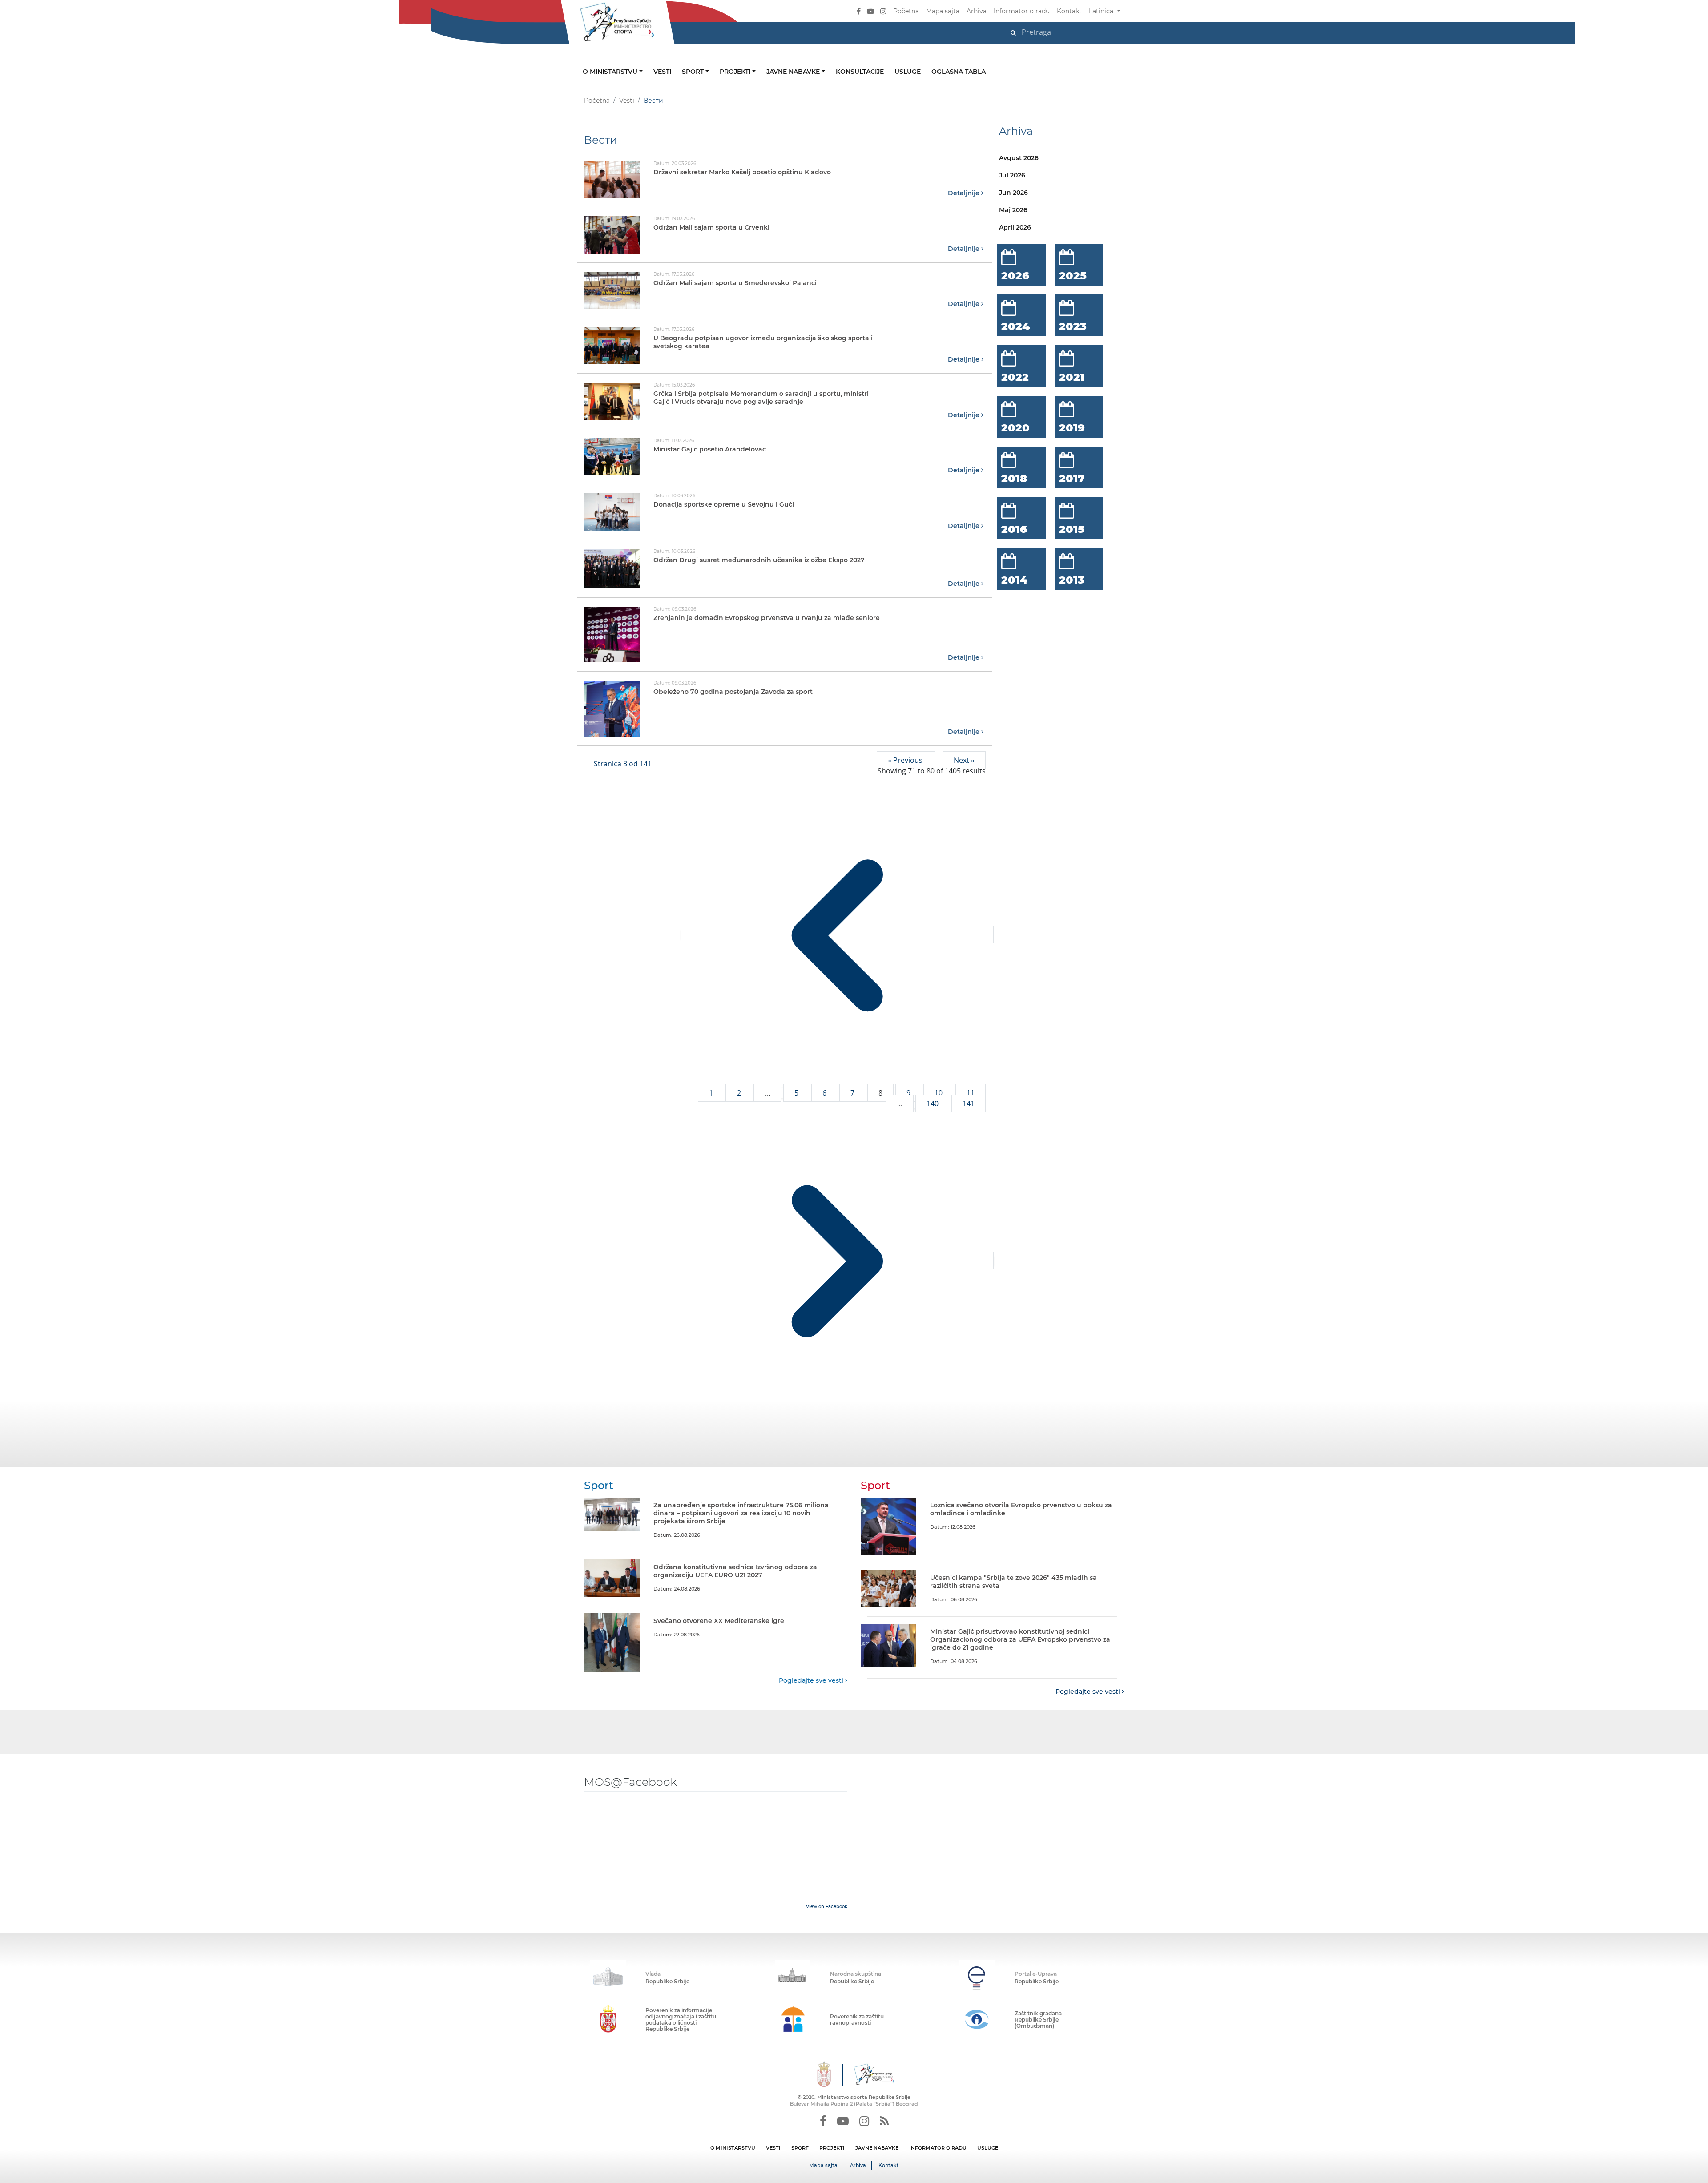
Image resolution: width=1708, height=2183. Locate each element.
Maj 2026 (1013, 210)
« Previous (906, 760)
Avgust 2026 (1019, 158)
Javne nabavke (794, 72)
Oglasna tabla (959, 72)
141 (969, 1104)
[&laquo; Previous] (837, 934)
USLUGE (988, 2148)
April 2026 (1015, 227)
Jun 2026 (1013, 193)
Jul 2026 (1012, 175)
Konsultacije (860, 72)
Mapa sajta (943, 11)
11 (971, 1093)
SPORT (800, 2148)
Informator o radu (1022, 11)
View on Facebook (827, 1907)
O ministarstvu (611, 72)
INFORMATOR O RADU (938, 2148)
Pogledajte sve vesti (812, 1680)
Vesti (662, 72)
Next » (964, 760)
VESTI (773, 2148)
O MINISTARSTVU (733, 2148)
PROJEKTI (832, 2148)
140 (933, 1104)
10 (939, 1093)
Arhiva (977, 11)
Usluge (908, 72)
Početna (906, 11)
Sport (694, 72)
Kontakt (1069, 11)
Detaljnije (965, 193)
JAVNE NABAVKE (877, 2148)
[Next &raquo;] (837, 1261)
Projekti (736, 72)
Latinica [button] (1102, 11)
